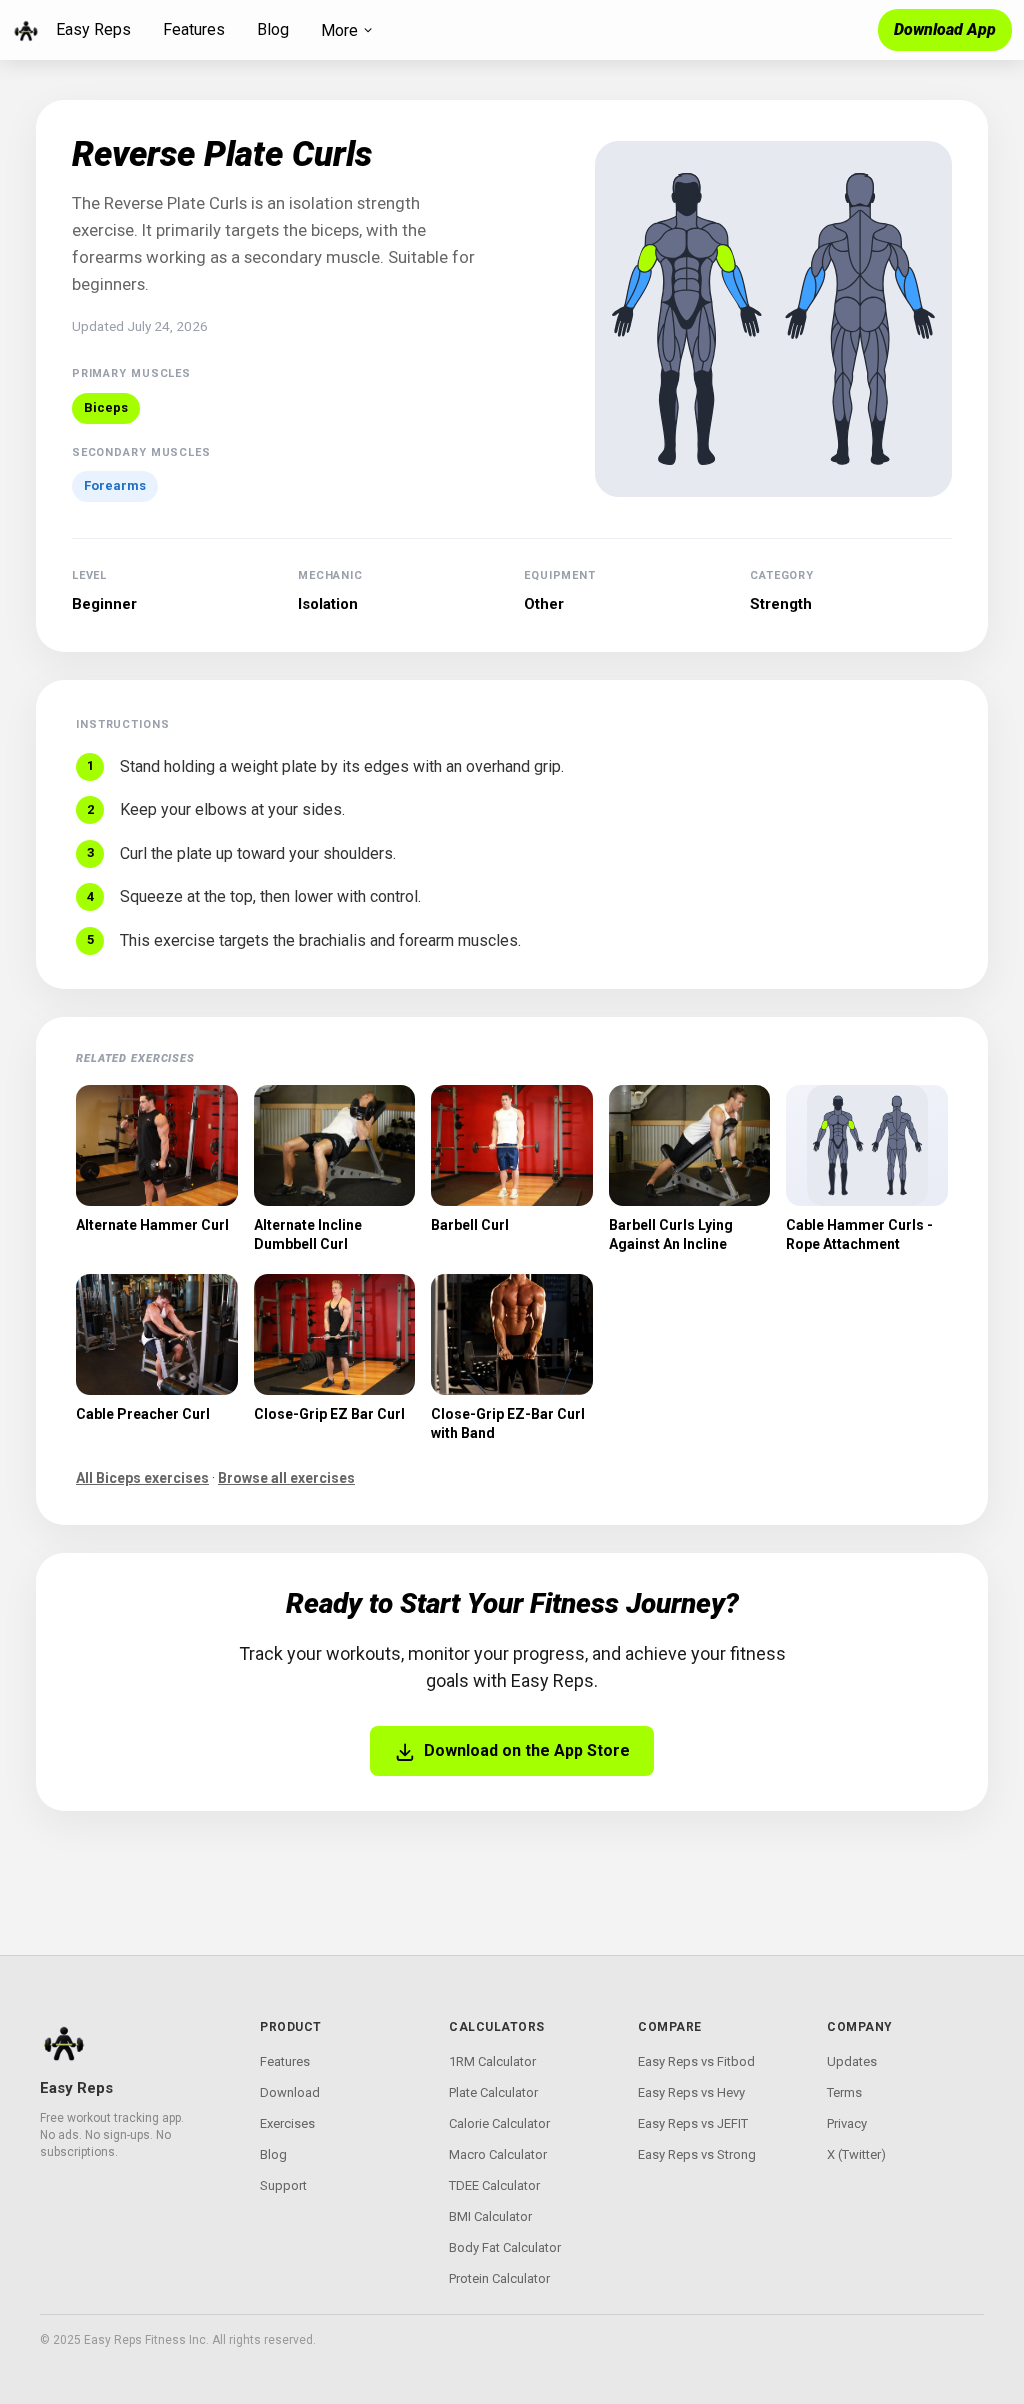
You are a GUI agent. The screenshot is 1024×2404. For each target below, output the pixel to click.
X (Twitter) (856, 2154)
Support (283, 2185)
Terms (844, 2092)
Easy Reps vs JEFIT (693, 2123)
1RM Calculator (492, 2061)
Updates (852, 2061)
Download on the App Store (527, 1750)
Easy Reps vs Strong (697, 2154)
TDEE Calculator (494, 2185)
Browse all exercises (286, 1478)
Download (290, 2092)
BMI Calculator (490, 2216)
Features (194, 29)
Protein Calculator (499, 2278)
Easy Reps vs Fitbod (696, 2061)
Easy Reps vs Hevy (691, 2092)
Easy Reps (93, 29)
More (339, 30)
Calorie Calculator (499, 2123)
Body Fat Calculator (505, 2247)
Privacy (847, 2123)
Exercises (287, 2123)
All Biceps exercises (142, 1478)
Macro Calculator (498, 2154)
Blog (273, 29)
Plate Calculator (493, 2092)
